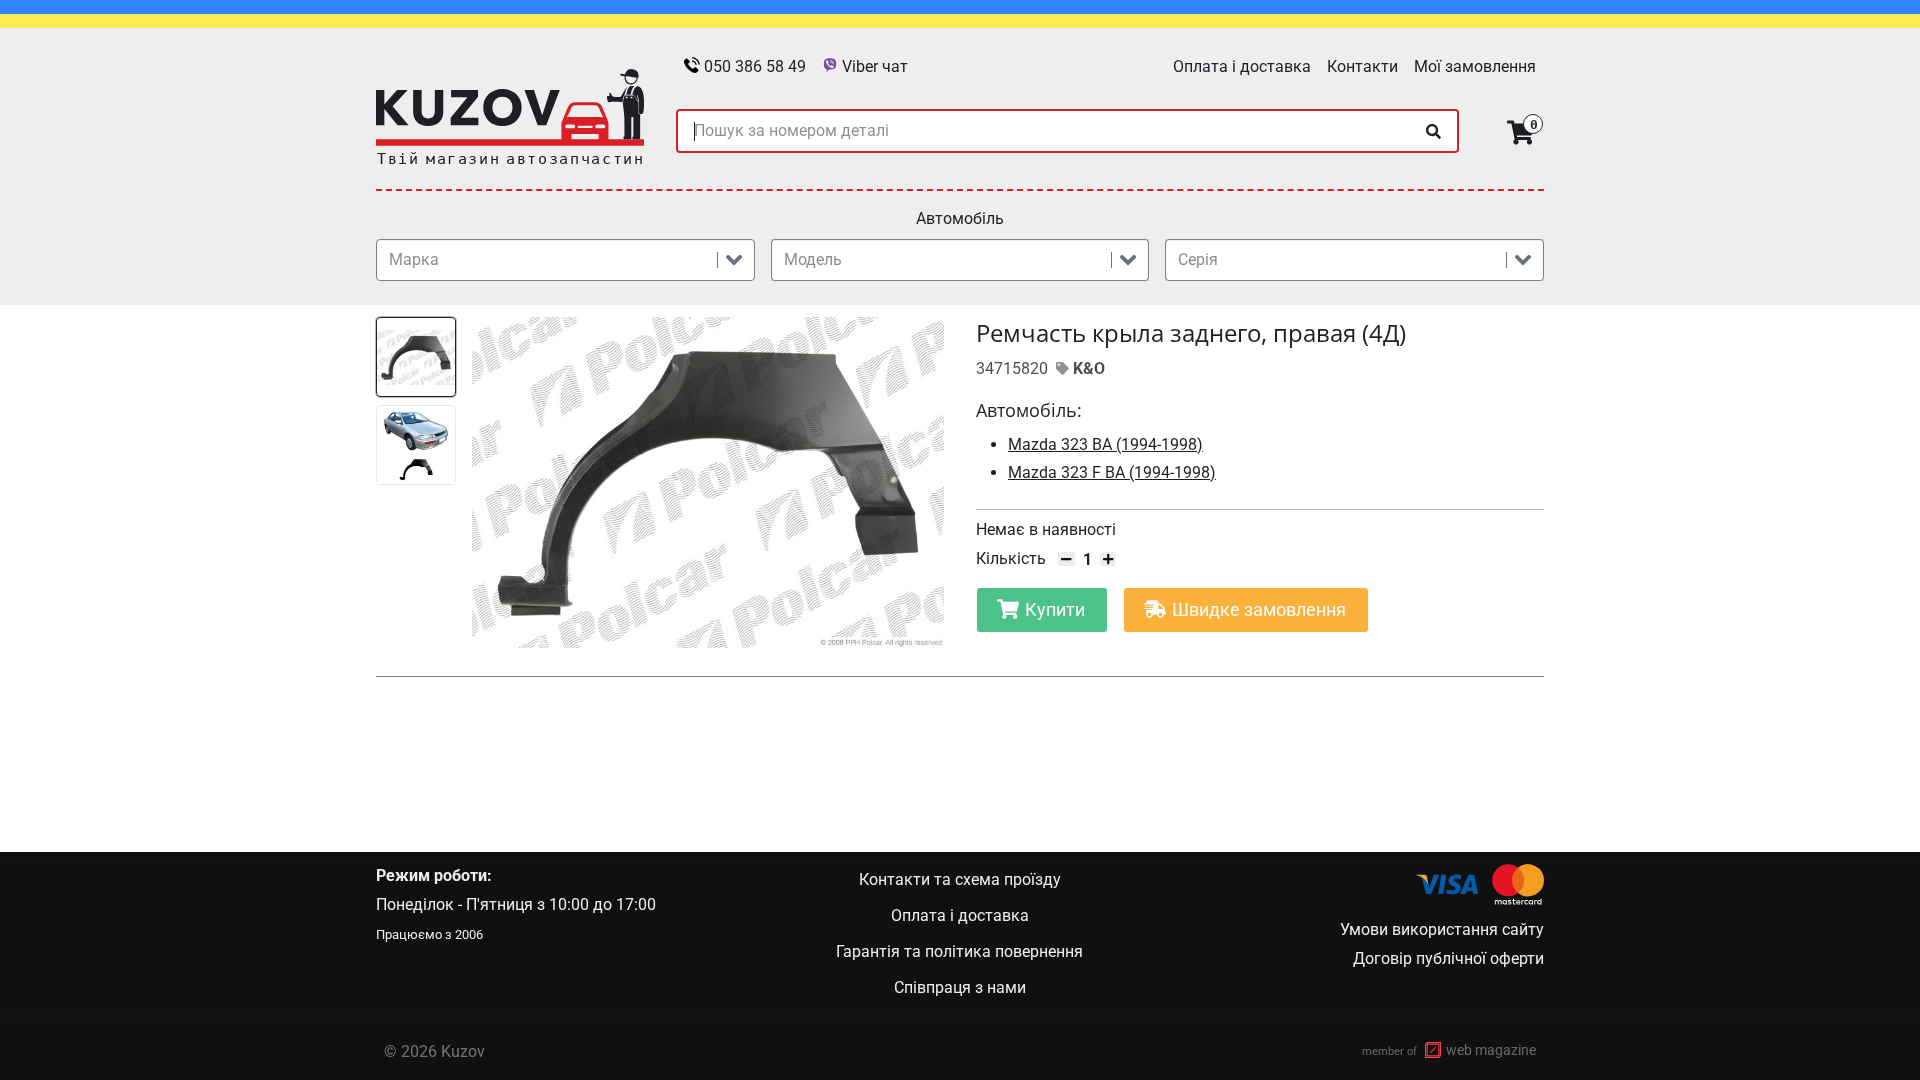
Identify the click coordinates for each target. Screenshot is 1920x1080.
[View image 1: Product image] (416, 357)
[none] (1433, 131)
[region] (660, 482)
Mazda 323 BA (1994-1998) (1105, 444)
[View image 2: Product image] (416, 445)
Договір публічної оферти (1448, 958)
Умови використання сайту (1442, 929)
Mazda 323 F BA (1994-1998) (1112, 472)
